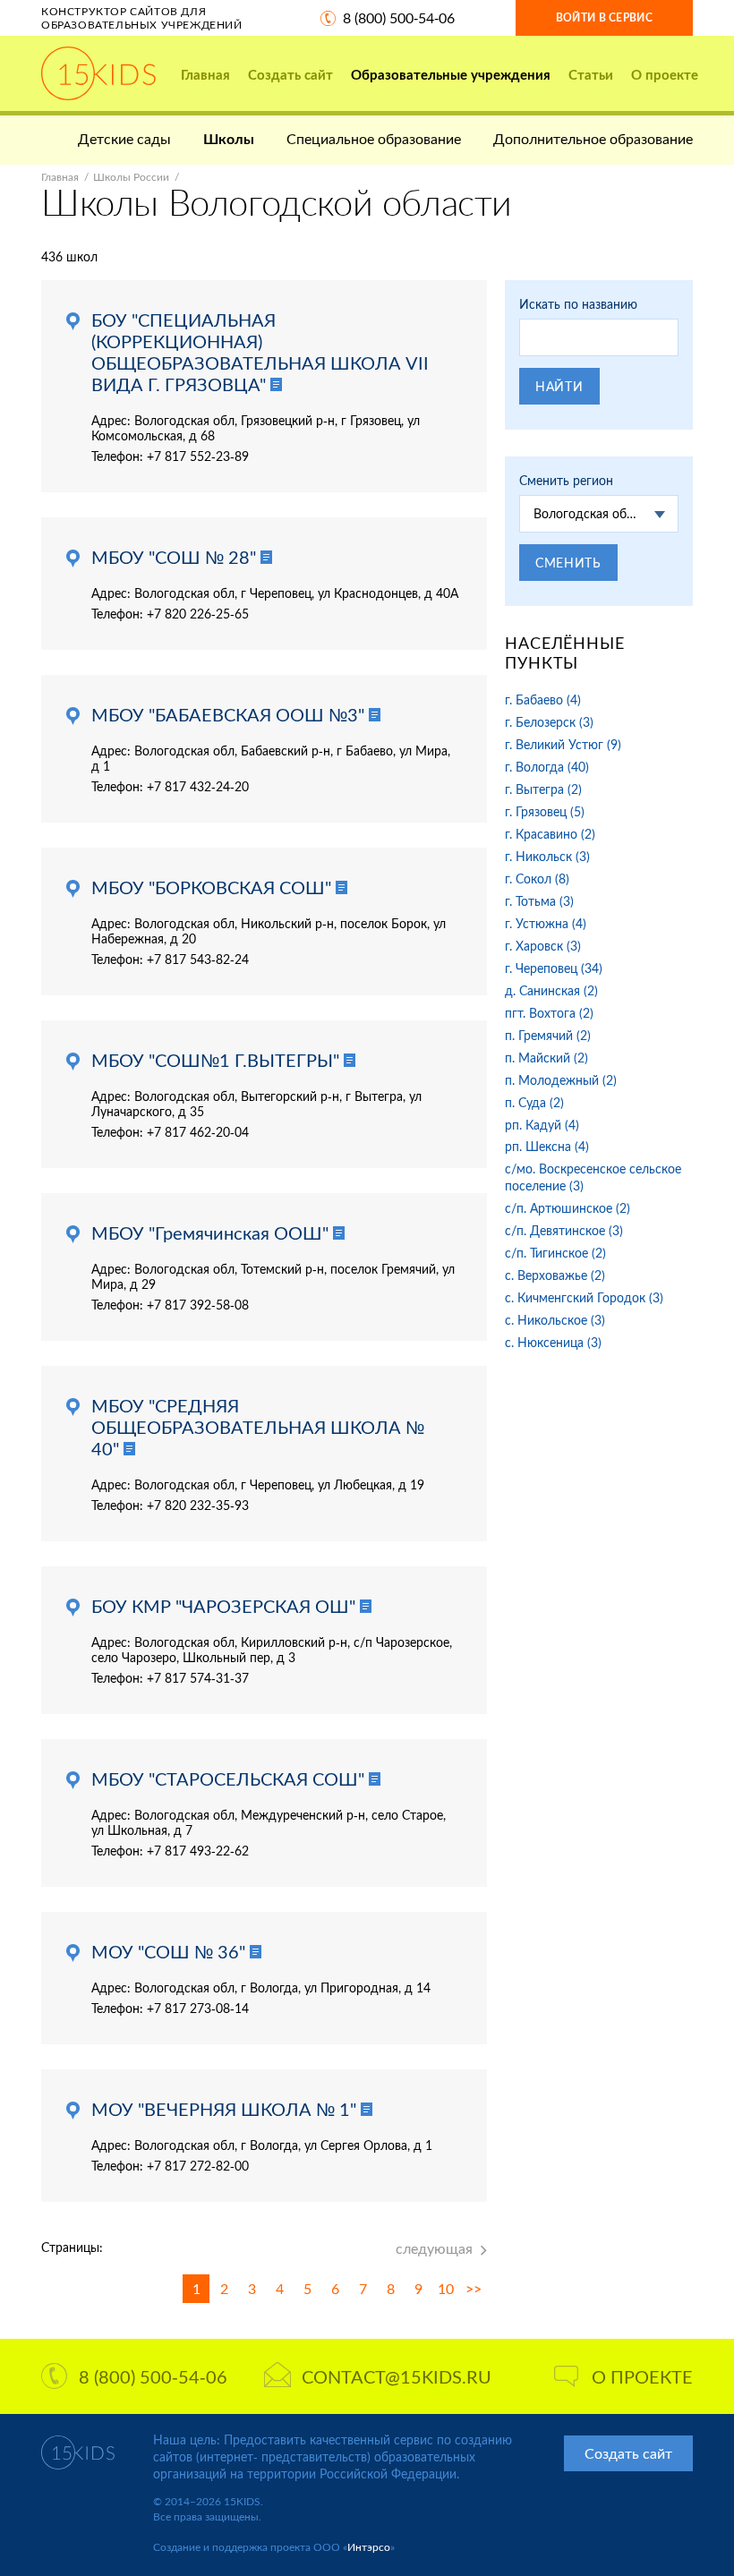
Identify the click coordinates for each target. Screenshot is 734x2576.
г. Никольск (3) (547, 856)
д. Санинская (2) (551, 990)
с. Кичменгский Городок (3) (584, 1297)
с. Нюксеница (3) (553, 1342)
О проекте (665, 74)
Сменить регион (566, 480)
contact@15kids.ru (397, 2376)
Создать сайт (290, 74)
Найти (559, 386)
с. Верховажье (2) (555, 1275)
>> (474, 2288)
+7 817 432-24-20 (198, 786)
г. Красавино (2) (550, 834)
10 (446, 2288)
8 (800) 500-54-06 (399, 17)
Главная (205, 74)
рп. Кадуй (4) (542, 1125)
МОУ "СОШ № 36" (168, 1951)
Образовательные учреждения (451, 74)
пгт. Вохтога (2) (549, 1013)
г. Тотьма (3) (539, 901)
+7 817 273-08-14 (198, 2008)
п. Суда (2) (534, 1102)
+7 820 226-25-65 (198, 614)
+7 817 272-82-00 (198, 2166)
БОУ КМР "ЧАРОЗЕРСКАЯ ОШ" (223, 1606)
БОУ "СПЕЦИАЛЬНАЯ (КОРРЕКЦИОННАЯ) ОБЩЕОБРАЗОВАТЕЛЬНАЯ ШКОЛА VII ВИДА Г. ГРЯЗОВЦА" (260, 352)
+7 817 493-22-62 (198, 1851)
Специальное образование (374, 138)
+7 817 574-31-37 (198, 1678)
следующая (434, 2248)
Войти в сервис (604, 17)
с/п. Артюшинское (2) (568, 1208)
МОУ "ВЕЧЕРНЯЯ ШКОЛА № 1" (224, 2109)
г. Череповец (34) (554, 968)
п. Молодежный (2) (561, 1080)
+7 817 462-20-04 (198, 1132)
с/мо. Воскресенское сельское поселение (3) (593, 1177)
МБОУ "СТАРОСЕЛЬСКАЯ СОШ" (228, 1778)
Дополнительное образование (593, 138)
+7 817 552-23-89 (198, 456)
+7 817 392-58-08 (198, 1305)
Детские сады (124, 138)
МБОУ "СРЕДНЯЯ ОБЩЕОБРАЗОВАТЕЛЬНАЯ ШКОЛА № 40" (258, 1427)
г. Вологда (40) (547, 767)
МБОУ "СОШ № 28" (174, 557)
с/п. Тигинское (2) (555, 1253)
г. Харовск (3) (543, 946)
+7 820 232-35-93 (198, 1505)
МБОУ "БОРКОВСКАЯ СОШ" (211, 887)
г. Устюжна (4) (546, 923)
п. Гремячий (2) (548, 1035)
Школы (229, 138)
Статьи (591, 74)
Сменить (568, 563)
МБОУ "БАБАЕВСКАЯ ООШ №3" (228, 714)
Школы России (131, 177)
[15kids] (98, 73)
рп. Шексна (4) (547, 1146)
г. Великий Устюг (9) (563, 744)
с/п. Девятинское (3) (564, 1230)
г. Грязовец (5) (545, 811)
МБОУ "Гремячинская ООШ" (210, 1233)
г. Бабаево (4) (543, 699)
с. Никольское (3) (555, 1320)
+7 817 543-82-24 (198, 959)
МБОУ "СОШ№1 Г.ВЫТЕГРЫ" (215, 1060)
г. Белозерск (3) (549, 722)
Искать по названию (578, 304)
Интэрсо (369, 2547)
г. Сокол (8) (537, 879)
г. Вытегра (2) (543, 789)
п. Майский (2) (546, 1058)
